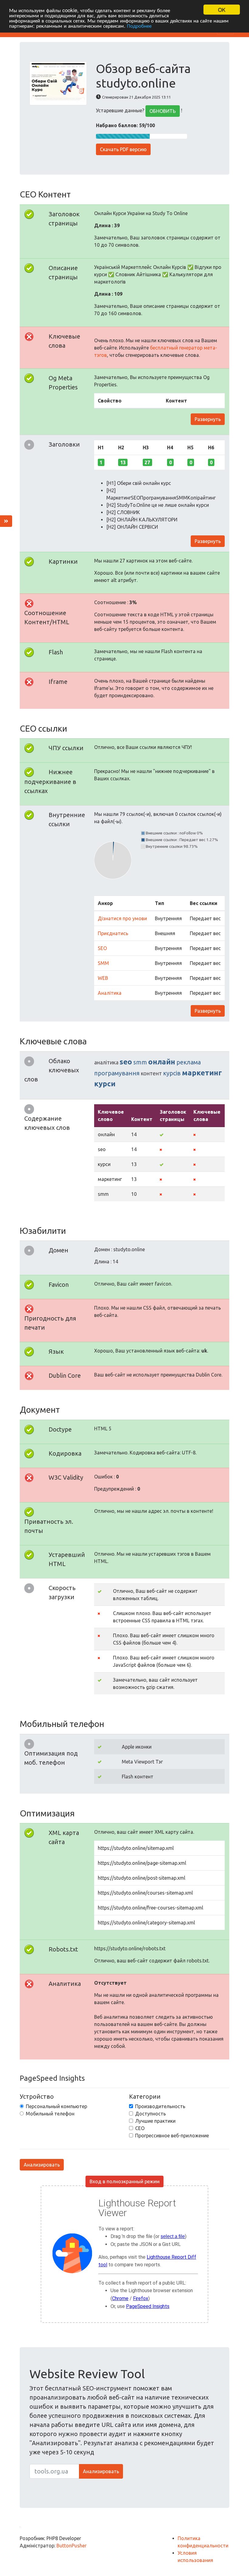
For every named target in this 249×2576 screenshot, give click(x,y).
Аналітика (110, 993)
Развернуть (208, 419)
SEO (102, 948)
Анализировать (42, 2165)
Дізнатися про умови (122, 918)
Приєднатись (113, 933)
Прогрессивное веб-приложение (172, 2136)
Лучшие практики (155, 2121)
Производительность (160, 2106)
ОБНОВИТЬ (163, 111)
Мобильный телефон (50, 2114)
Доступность (150, 2114)
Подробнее (139, 25)
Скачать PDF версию (123, 149)
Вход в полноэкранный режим (125, 2181)
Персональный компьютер (56, 2106)
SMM (103, 963)
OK (222, 10)
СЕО (140, 2128)
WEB (103, 978)
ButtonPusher (72, 2546)
